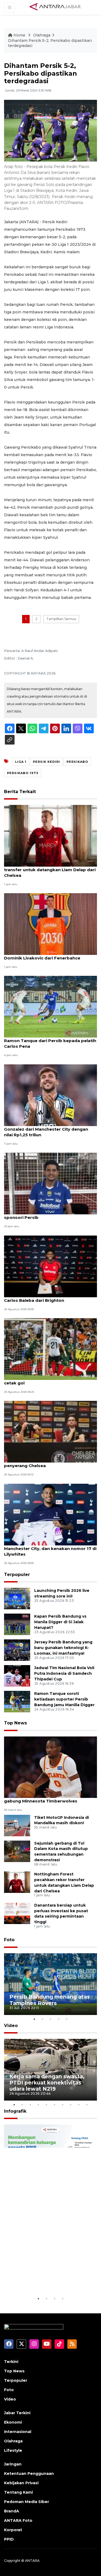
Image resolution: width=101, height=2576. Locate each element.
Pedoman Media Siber (27, 2502)
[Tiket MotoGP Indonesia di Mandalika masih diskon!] (17, 1825)
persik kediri (46, 762)
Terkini (11, 2362)
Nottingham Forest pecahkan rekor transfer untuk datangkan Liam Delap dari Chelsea (50, 870)
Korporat (13, 2530)
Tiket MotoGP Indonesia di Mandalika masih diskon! (62, 1820)
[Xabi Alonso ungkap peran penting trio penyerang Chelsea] (50, 1432)
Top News (15, 1723)
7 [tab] (63, 2105)
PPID (9, 2539)
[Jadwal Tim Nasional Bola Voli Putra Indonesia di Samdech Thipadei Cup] (17, 1676)
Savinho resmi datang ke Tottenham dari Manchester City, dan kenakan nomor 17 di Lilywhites (50, 1549)
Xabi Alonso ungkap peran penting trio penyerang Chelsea (46, 1463)
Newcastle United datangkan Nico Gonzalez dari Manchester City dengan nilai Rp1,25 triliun (46, 1129)
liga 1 (21, 762)
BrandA (12, 2511)
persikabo (77, 762)
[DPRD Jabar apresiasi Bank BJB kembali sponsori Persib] (50, 1183)
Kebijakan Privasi (21, 2483)
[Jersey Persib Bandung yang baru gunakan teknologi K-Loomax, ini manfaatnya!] (17, 1650)
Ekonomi (13, 2422)
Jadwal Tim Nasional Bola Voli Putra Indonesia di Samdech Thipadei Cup (64, 1673)
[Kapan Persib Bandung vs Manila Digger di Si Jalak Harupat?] (17, 1624)
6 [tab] (55, 2105)
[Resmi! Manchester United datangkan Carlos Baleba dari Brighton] (50, 1266)
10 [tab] (87, 2105)
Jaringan (13, 2464)
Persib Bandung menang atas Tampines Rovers (50, 2000)
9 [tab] (79, 2105)
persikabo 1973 (23, 773)
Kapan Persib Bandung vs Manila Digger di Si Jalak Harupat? (60, 1622)
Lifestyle (13, 2450)
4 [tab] (59, 2019)
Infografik (15, 2111)
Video (11, 2026)
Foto (9, 1940)
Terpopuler (17, 1575)
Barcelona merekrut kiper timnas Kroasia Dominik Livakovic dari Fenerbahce (49, 955)
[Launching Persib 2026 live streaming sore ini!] (17, 1598)
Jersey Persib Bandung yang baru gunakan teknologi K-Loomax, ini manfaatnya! (63, 1648)
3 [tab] (51, 2019)
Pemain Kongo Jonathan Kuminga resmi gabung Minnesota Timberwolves (48, 1798)
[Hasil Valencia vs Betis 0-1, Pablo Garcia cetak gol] (50, 1349)
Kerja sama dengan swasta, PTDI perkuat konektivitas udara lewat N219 (47, 2083)
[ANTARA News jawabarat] (56, 7)
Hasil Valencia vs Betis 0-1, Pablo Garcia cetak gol (47, 1380)
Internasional (18, 2432)
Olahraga (42, 35)
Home (19, 35)
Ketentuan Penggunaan (29, 2474)
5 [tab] (67, 2019)
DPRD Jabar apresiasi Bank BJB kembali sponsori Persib (47, 1215)
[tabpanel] (50, 1984)
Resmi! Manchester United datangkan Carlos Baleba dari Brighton (45, 1298)
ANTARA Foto (18, 2520)
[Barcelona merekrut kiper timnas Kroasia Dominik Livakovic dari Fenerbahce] (50, 924)
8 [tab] (71, 2105)
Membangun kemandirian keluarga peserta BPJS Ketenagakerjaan (44, 2276)
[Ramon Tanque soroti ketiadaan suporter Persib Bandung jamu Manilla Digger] (17, 1701)
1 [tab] (34, 2019)
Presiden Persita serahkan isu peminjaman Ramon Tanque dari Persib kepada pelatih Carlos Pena (50, 1041)
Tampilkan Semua (61, 619)
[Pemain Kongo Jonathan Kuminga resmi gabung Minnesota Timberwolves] (50, 1767)
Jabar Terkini (17, 2413)
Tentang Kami (18, 2492)
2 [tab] (43, 2019)
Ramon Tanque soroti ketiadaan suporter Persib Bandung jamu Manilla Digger (64, 1699)
